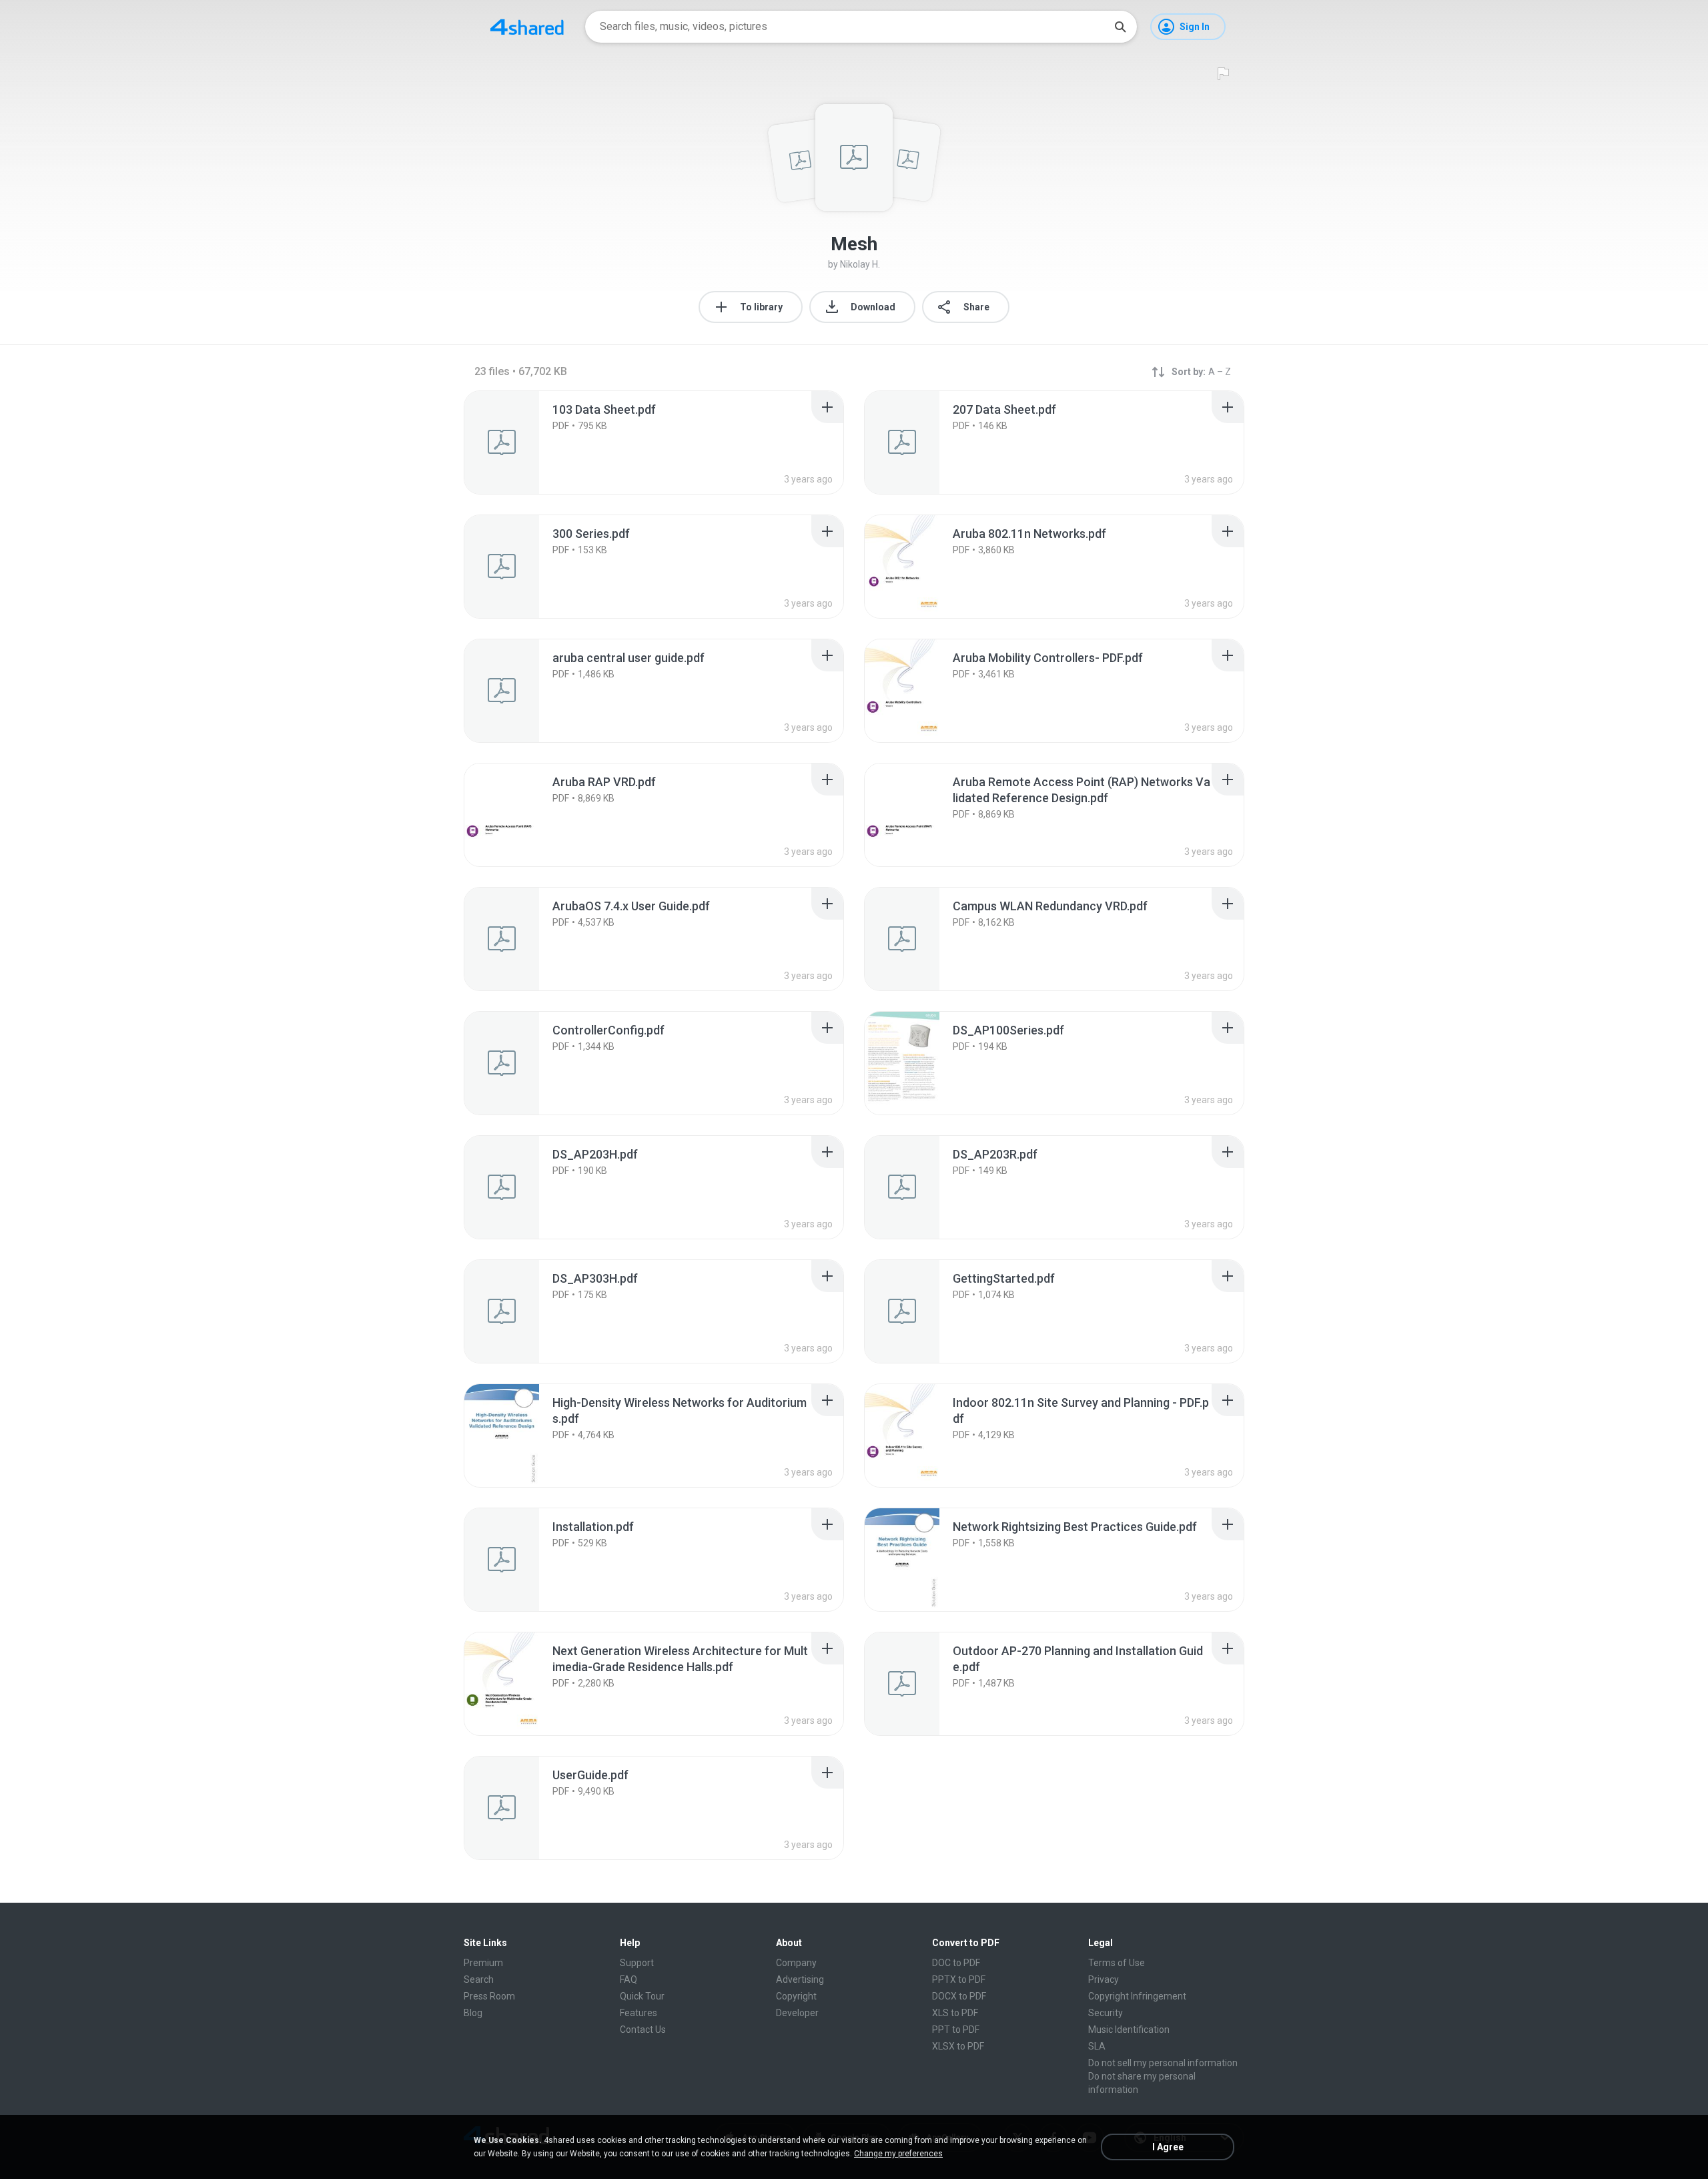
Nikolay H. (860, 264)
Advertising (800, 1979)
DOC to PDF (956, 1963)
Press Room (489, 1996)
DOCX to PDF (959, 1996)
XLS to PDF (955, 2013)
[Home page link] (527, 27)
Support (637, 1963)
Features (638, 2013)
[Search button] (1120, 27)
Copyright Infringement (1137, 1996)
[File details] (516, 442)
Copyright (796, 1996)
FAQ (628, 1979)
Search (479, 1979)
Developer (797, 2013)
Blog (473, 2013)
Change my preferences (898, 2154)
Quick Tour (642, 1996)
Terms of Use (1117, 1963)
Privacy (1104, 1979)
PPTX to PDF (959, 1979)
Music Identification (1129, 2030)
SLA (1097, 2046)
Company (796, 1963)
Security (1106, 2013)
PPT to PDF (956, 2030)
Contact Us (643, 2030)
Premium (483, 1963)
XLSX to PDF (958, 2046)
